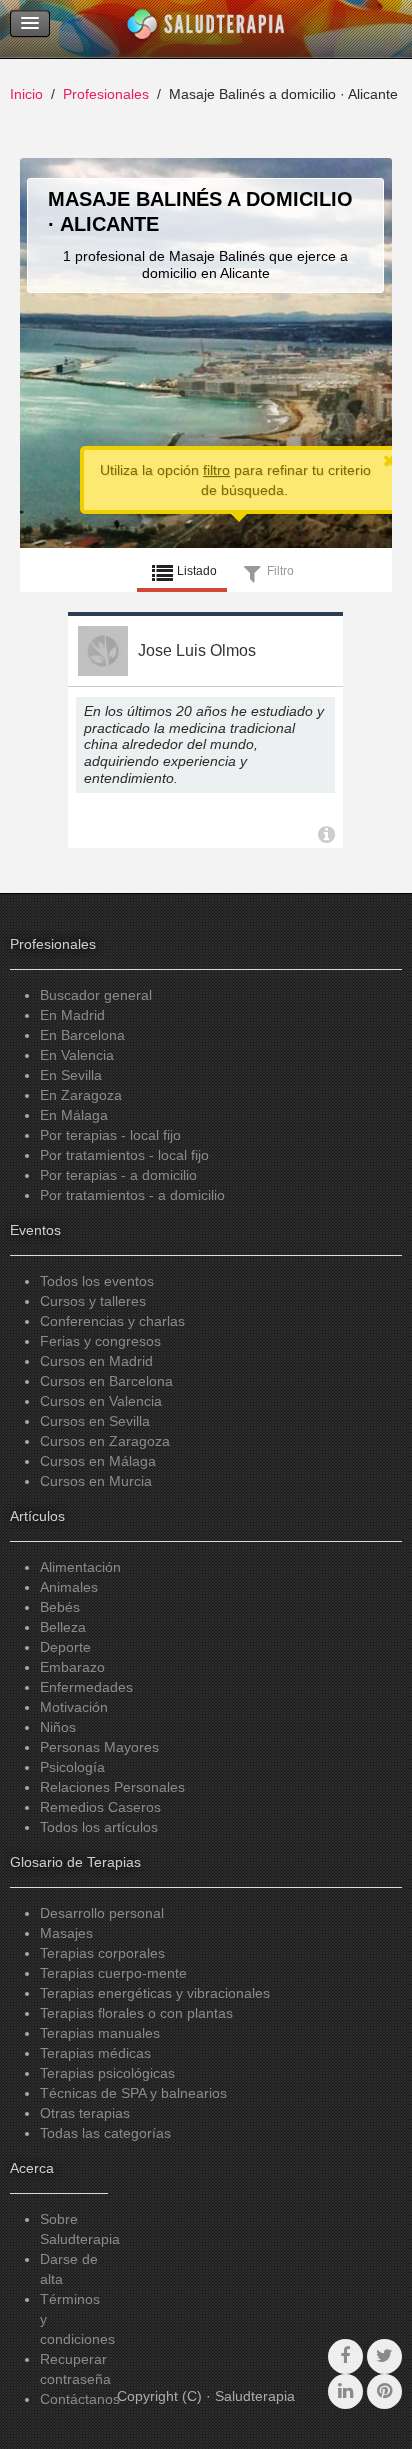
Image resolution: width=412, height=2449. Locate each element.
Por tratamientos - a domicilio (132, 1195)
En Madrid (72, 1015)
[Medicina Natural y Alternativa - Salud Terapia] (206, 29)
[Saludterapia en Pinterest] (384, 2391)
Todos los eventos (97, 1281)
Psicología (72, 1767)
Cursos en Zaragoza (105, 1441)
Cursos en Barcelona (106, 1381)
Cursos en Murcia (96, 1481)
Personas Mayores (99, 1747)
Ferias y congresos (100, 1341)
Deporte (65, 1647)
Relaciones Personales (112, 1787)
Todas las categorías (105, 2133)
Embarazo (72, 1667)
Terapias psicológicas (107, 2073)
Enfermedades (86, 1687)
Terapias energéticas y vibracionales (155, 1993)
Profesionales (106, 94)
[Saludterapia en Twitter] (384, 2356)
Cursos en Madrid (96, 1361)
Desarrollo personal (102, 1913)
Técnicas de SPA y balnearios (133, 2093)
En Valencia (77, 1055)
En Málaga (74, 1115)
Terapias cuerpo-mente (113, 1973)
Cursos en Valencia (101, 1401)
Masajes (66, 1933)
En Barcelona (82, 1035)
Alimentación (80, 1567)
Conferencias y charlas (112, 1321)
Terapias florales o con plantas (136, 2013)
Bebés (60, 1607)
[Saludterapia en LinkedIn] (345, 2391)
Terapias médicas (95, 2053)
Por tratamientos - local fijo (124, 1155)
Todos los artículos (99, 1827)
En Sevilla (71, 1075)
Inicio (26, 94)
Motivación (74, 1707)
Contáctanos (80, 2399)
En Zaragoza (81, 1095)
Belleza (63, 1627)
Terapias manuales (100, 2033)
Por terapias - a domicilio (118, 1175)
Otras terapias (85, 2113)
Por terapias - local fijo (110, 1135)
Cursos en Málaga (98, 1461)
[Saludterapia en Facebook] (345, 2356)
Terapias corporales (102, 1953)
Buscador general (96, 995)
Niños (58, 1727)
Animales (69, 1587)
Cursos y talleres (93, 1301)
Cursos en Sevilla (95, 1421)
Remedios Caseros (100, 1807)
